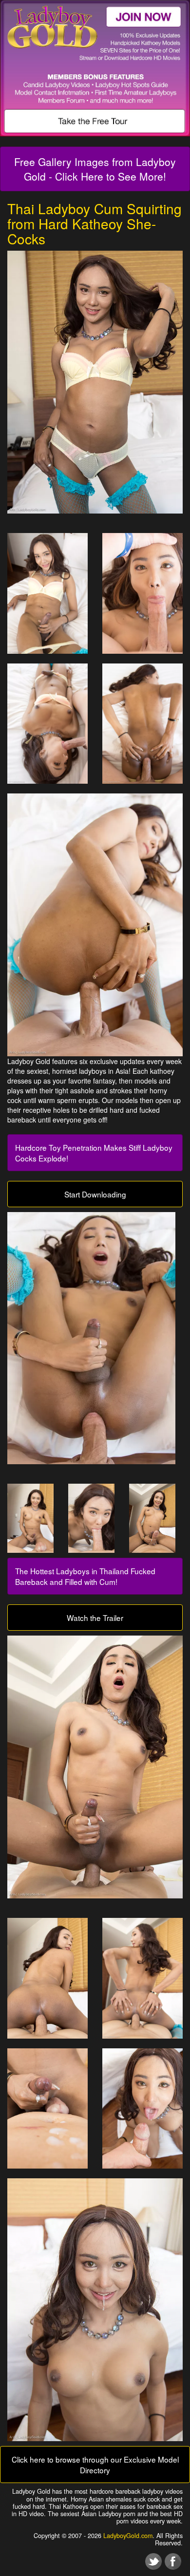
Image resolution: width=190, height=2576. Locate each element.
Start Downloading (95, 1194)
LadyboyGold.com (128, 2536)
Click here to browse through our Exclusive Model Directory (95, 2465)
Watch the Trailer (95, 1618)
